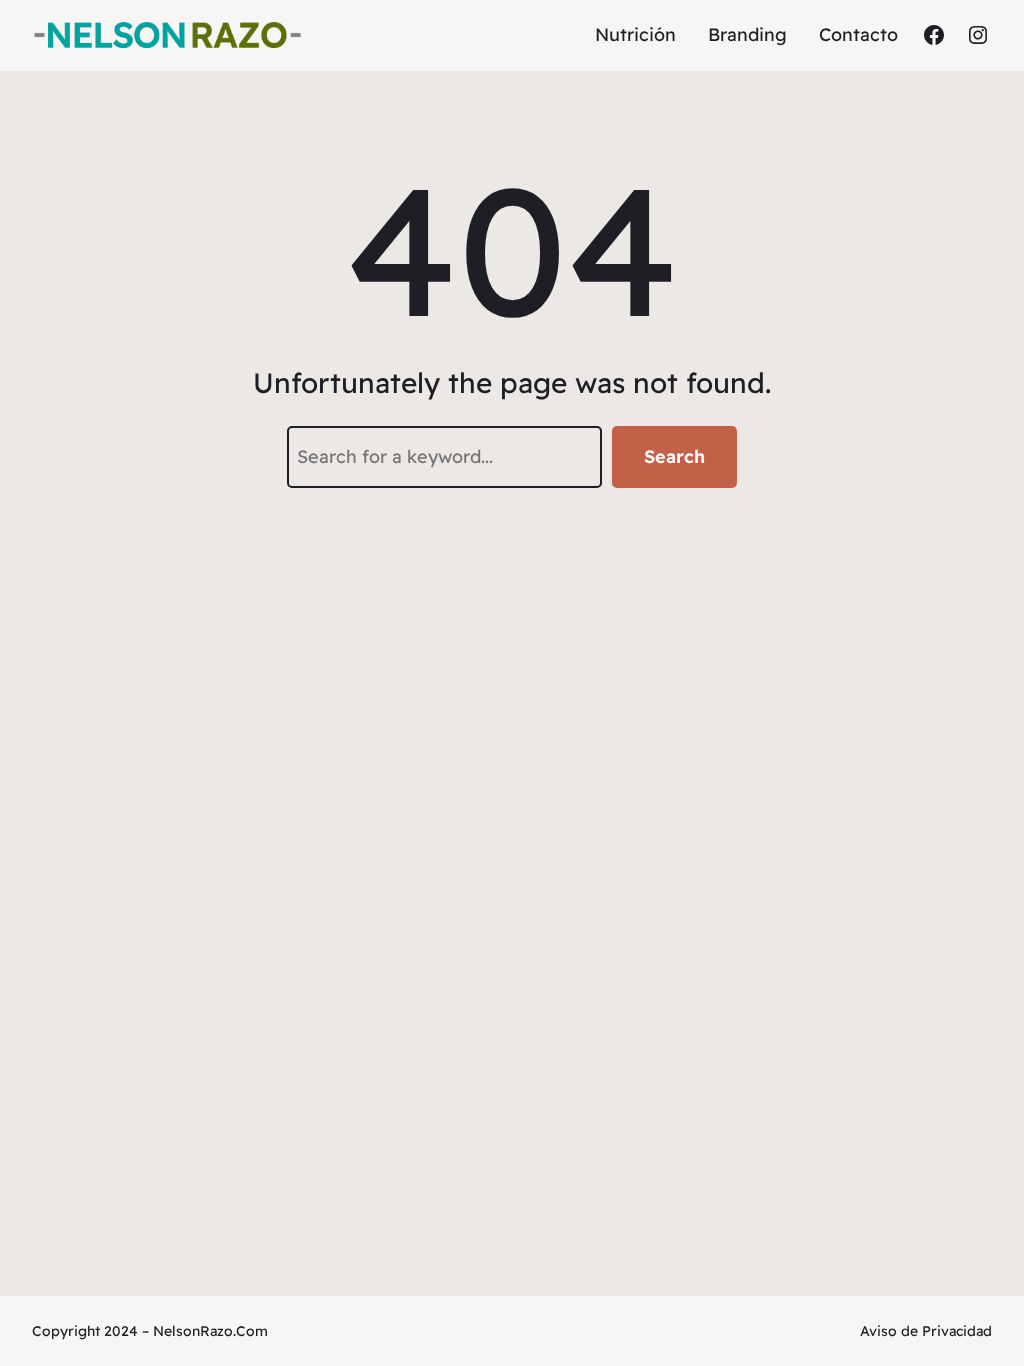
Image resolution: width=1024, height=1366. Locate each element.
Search (674, 456)
